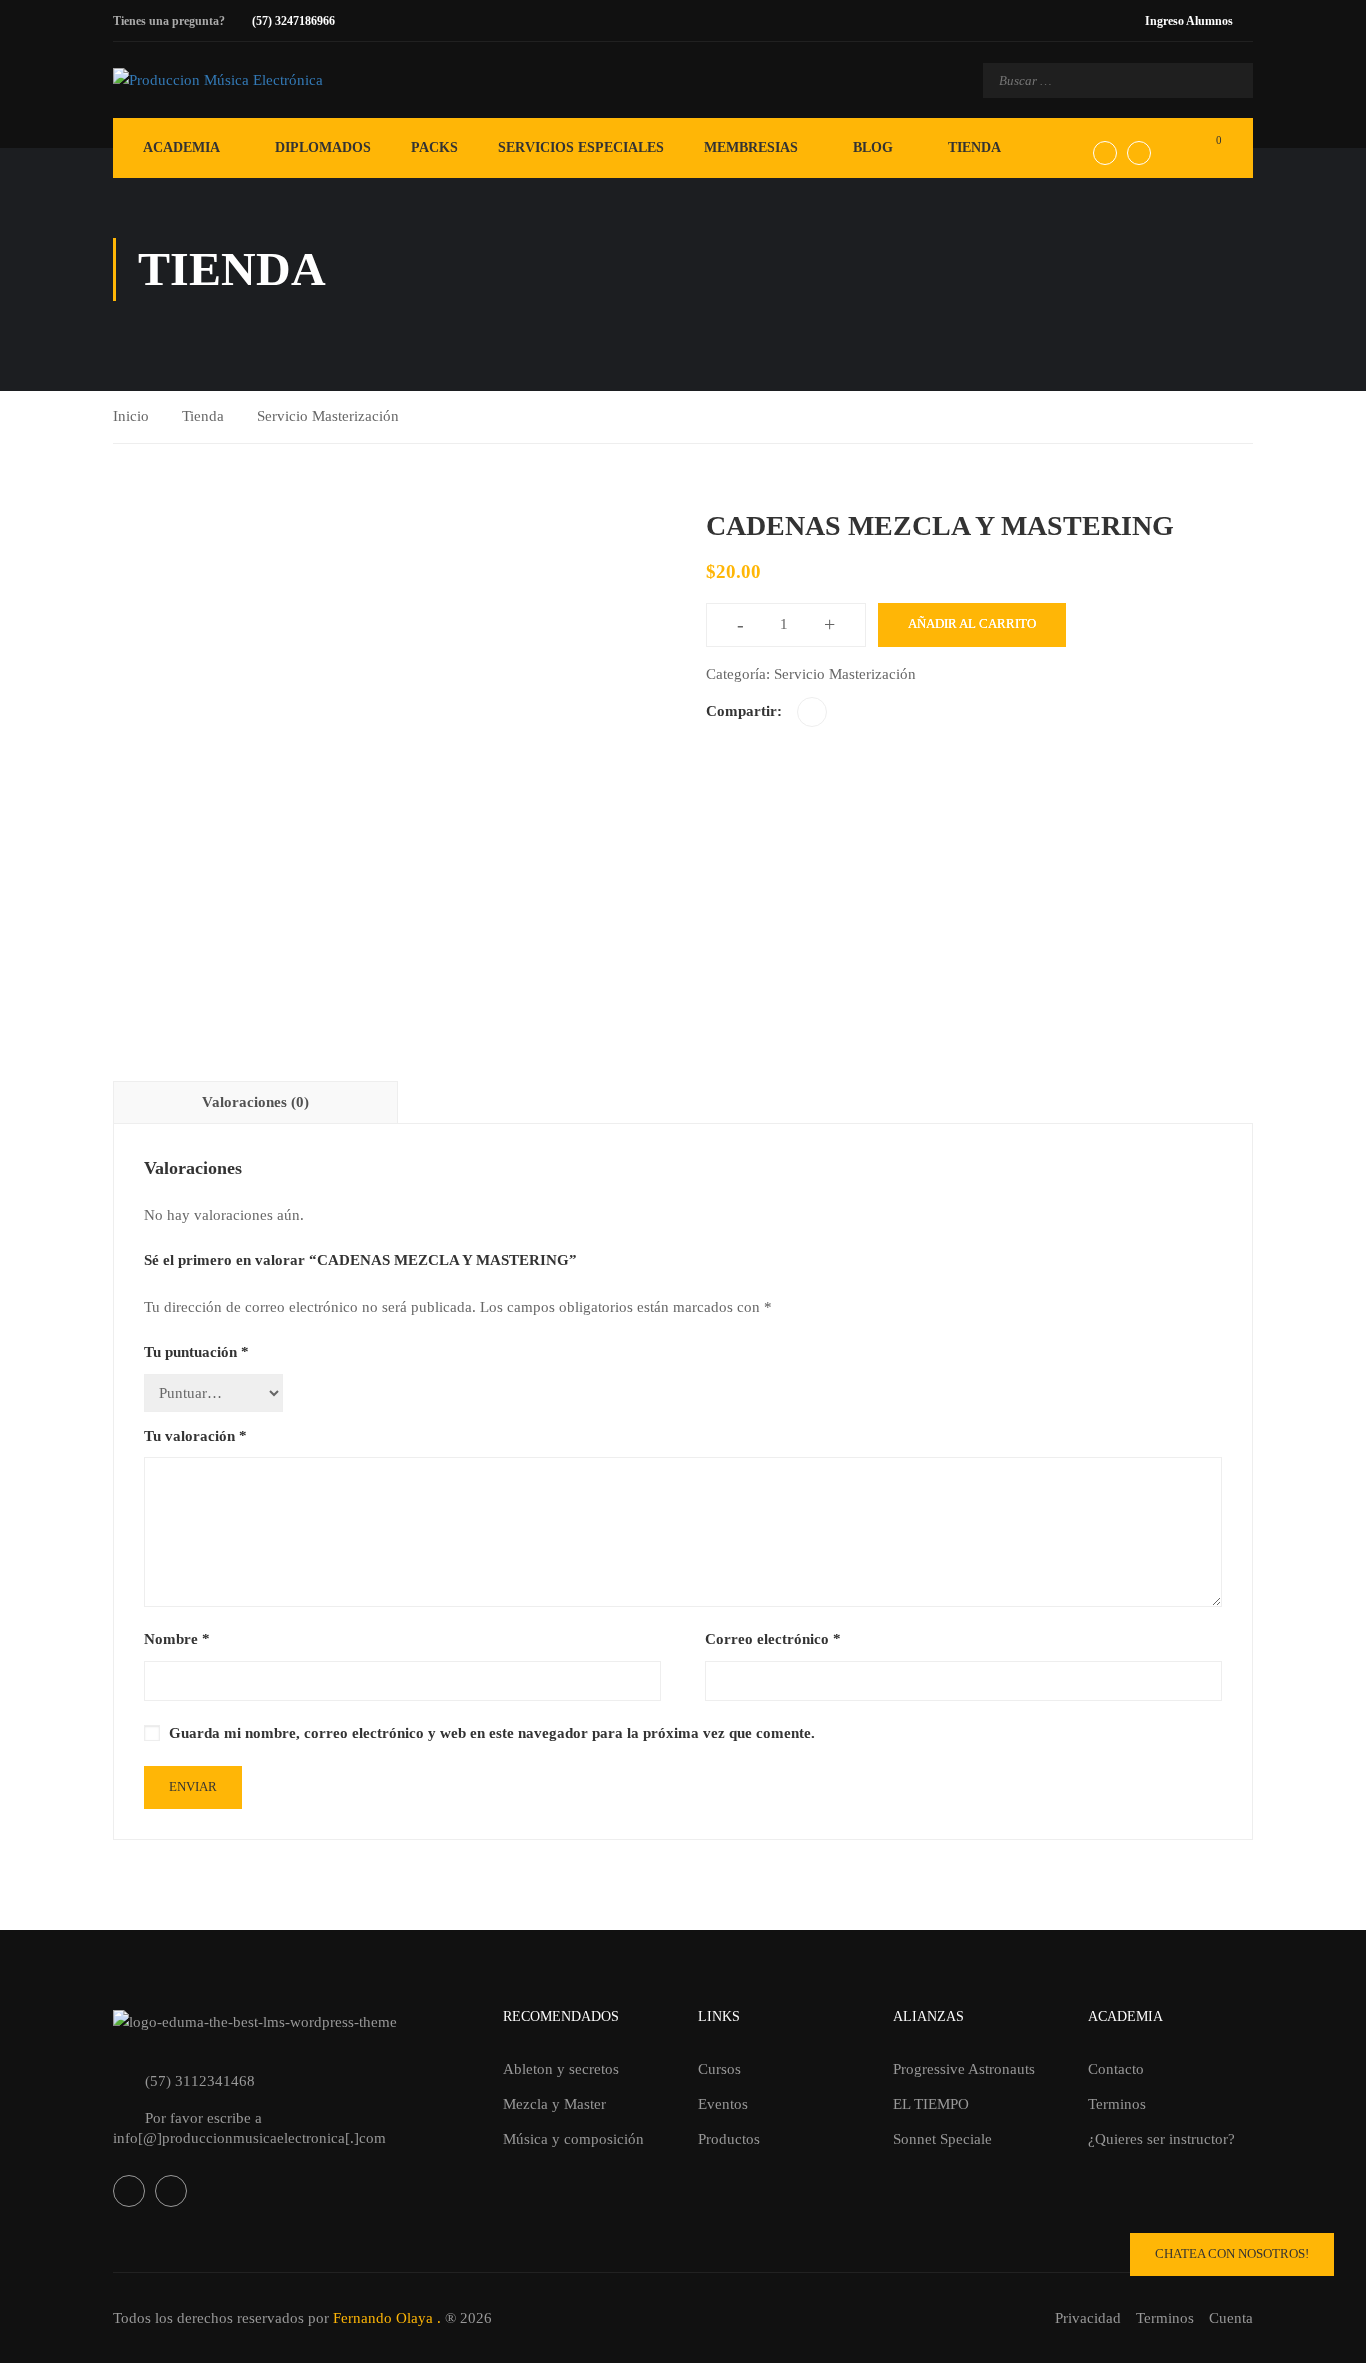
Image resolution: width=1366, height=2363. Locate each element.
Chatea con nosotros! (1232, 2253)
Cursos (719, 2069)
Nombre (177, 1639)
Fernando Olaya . (387, 2318)
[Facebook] (812, 712)
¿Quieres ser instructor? (1161, 2139)
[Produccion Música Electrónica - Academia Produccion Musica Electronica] (288, 80)
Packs (434, 147)
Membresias (751, 147)
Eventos (723, 2104)
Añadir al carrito (972, 623)
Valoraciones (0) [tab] (255, 1102)
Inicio (131, 416)
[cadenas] (386, 777)
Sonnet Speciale (942, 2139)
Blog (873, 147)
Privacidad (1088, 2318)
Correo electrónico (773, 1639)
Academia (181, 147)
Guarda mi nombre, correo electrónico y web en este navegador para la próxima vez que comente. (492, 1733)
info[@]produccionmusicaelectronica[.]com (249, 2138)
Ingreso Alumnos (1189, 21)
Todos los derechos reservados (208, 2318)
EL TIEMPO (931, 2104)
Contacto (1116, 2069)
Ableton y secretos (561, 2069)
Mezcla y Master (554, 2104)
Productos (729, 2139)
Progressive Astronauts (964, 2069)
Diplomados (323, 147)
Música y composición (573, 2139)
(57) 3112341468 (200, 2081)
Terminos (1117, 2104)
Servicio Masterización (328, 416)
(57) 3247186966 (293, 21)
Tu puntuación (196, 1352)
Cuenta (1231, 2318)
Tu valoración (195, 1436)
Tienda (974, 147)
